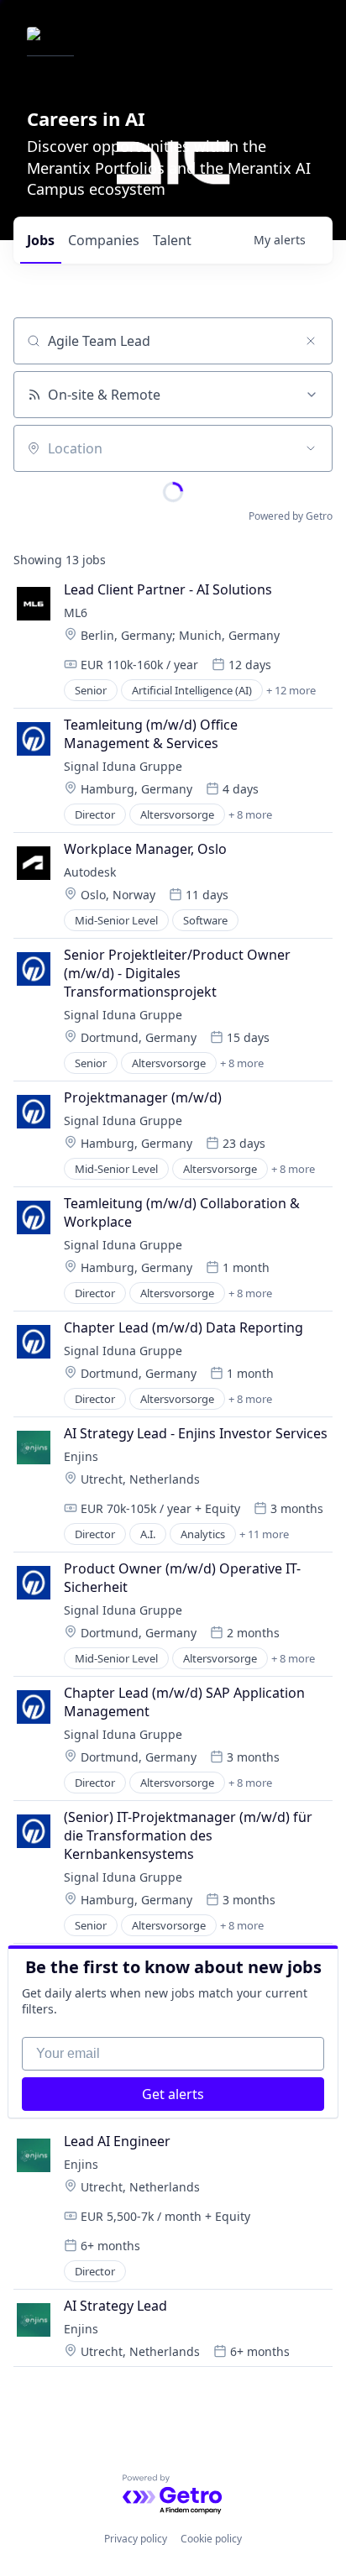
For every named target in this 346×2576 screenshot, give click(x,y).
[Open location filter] (311, 448)
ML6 (76, 613)
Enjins (81, 1456)
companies (104, 240)
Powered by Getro (291, 516)
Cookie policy (211, 2539)
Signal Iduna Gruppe (123, 766)
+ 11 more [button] (264, 1534)
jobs (41, 240)
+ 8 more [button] (250, 814)
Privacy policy (136, 2539)
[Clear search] (311, 341)
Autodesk (90, 872)
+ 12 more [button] (291, 690)
